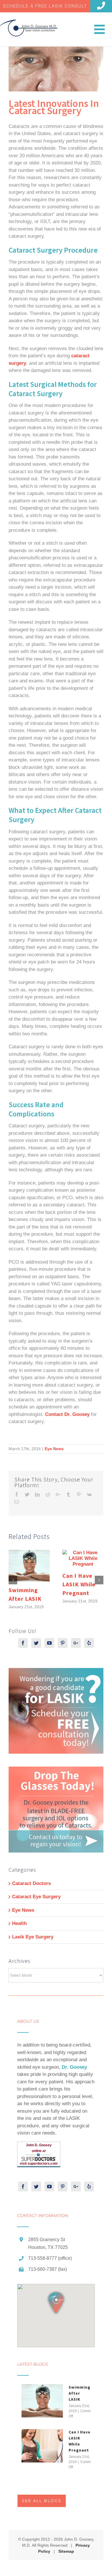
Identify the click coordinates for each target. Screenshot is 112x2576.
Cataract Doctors (31, 1883)
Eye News (54, 1449)
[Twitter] (36, 1643)
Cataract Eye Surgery (36, 1897)
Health (19, 1923)
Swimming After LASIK (80, 2393)
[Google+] (76, 1643)
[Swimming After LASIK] (42, 2401)
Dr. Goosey (74, 2067)
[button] (56, 2303)
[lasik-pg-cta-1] (56, 1672)
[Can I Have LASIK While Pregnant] (42, 2446)
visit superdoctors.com (39, 2164)
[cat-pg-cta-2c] (56, 1770)
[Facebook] (23, 1643)
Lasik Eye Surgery (33, 1937)
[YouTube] (49, 1643)
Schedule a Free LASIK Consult (45, 6)
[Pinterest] (63, 1643)
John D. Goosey (39, 2145)
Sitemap (66, 2551)
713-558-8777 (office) (50, 2258)
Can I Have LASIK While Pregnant (79, 1584)
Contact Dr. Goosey (67, 1414)
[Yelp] (89, 1643)
